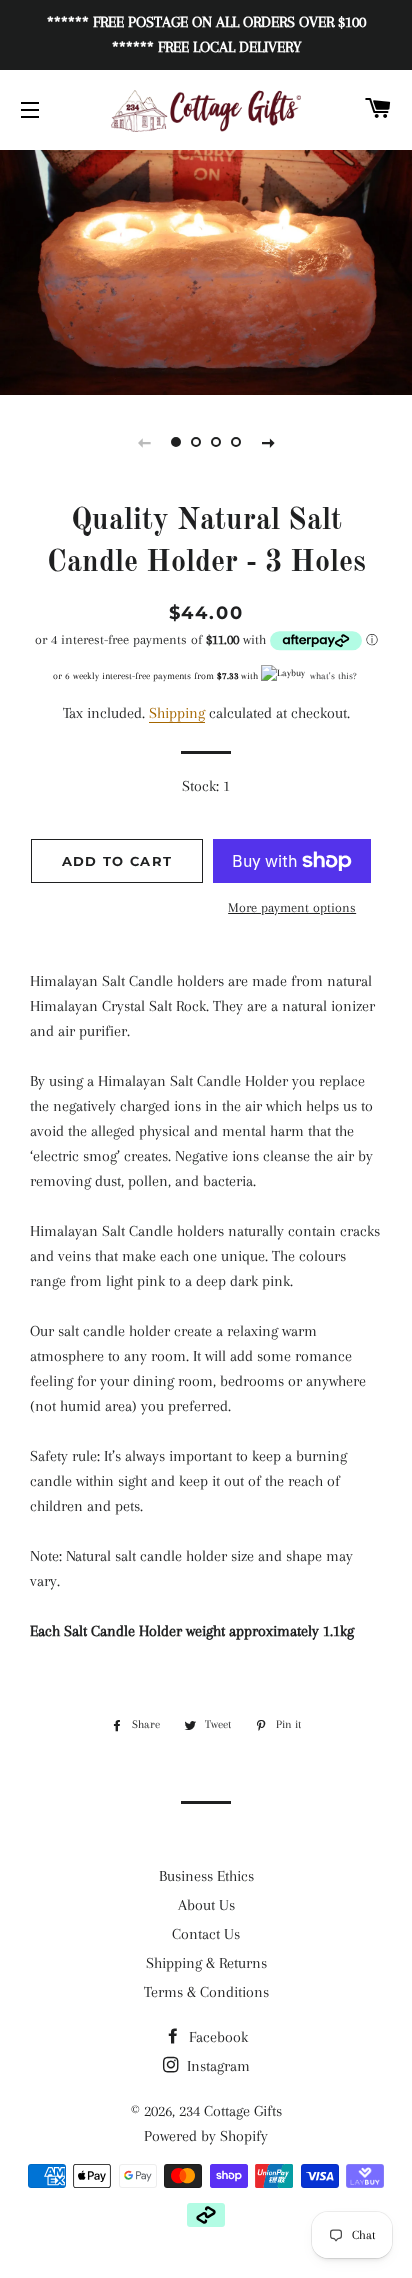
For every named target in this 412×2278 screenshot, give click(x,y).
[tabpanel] (206, 270)
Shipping (177, 713)
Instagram (216, 2066)
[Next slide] (268, 442)
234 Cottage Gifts (230, 2111)
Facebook (216, 2037)
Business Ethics (206, 1876)
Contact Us (206, 1934)
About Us (206, 1905)
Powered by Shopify (206, 2136)
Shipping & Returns (206, 1963)
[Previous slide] (144, 442)
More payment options (292, 907)
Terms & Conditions (206, 1992)
